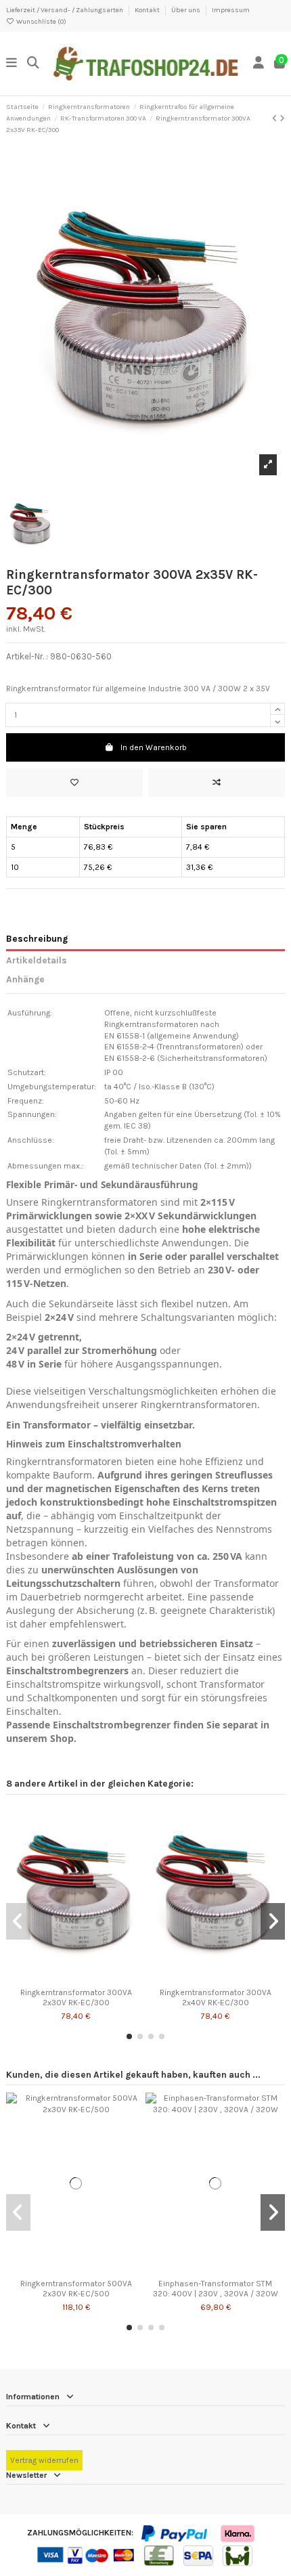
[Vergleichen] (75, 1978)
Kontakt (148, 10)
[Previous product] (276, 118)
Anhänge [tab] (25, 979)
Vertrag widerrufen (44, 2460)
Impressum (231, 10)
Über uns (186, 10)
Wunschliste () (41, 22)
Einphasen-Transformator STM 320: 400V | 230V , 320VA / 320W (216, 2288)
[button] (129, 2036)
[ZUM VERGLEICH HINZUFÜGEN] (217, 783)
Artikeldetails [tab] (37, 960)
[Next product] (282, 118)
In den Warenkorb (154, 747)
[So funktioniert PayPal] (175, 2533)
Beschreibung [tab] (37, 938)
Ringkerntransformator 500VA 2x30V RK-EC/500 (76, 2288)
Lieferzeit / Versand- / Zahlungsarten (65, 10)
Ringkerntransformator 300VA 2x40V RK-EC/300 (216, 1997)
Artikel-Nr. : (27, 656)
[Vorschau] (92, 1978)
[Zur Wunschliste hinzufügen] (74, 783)
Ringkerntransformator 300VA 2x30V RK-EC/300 (76, 1997)
